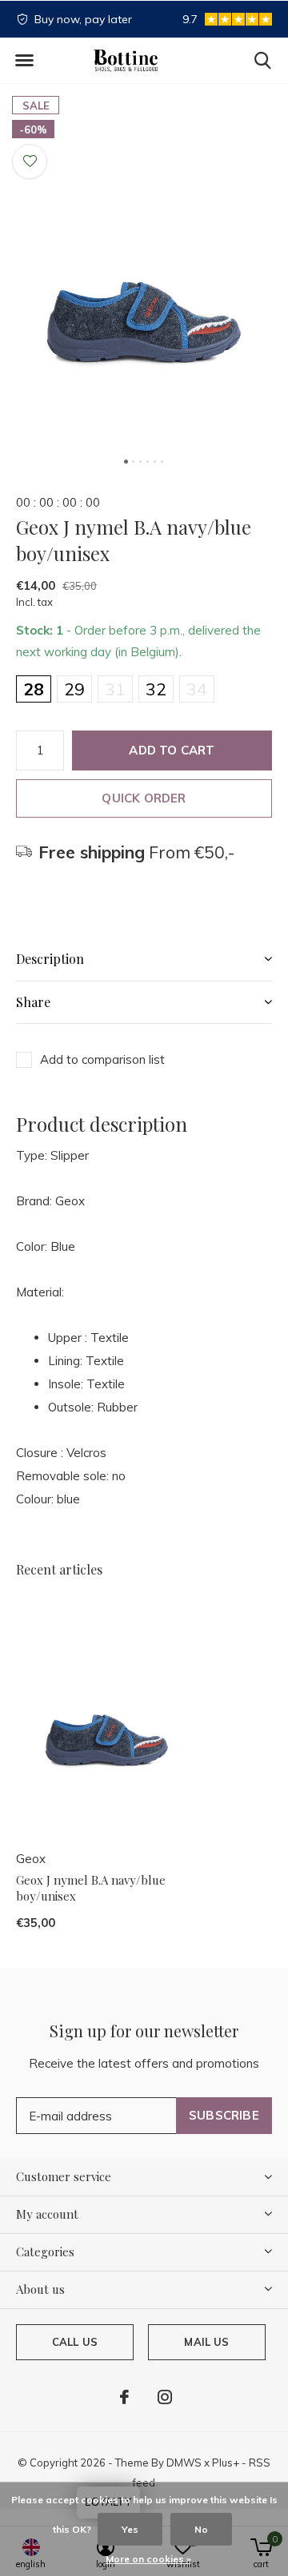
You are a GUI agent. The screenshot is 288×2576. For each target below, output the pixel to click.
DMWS (184, 2463)
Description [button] (50, 959)
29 (74, 689)
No (201, 2529)
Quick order (144, 798)
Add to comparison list (102, 1059)
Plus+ (226, 2463)
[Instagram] (165, 2397)
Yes (130, 2529)
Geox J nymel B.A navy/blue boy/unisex (91, 1888)
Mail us (206, 2342)
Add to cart (172, 750)
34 (197, 689)
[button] (24, 61)
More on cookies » (148, 2559)
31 (115, 689)
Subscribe (224, 2115)
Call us (75, 2342)
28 (34, 689)
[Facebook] (124, 2397)
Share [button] (33, 1002)
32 (156, 689)
